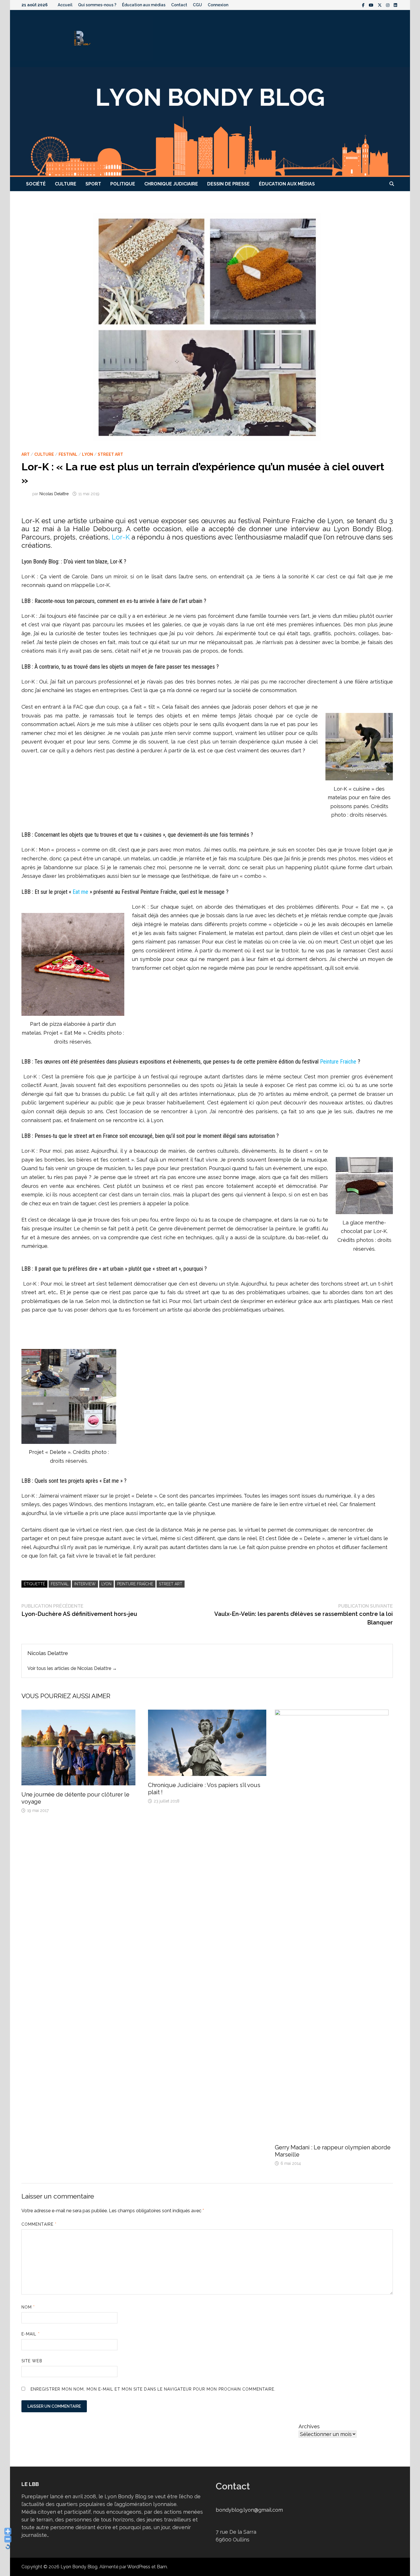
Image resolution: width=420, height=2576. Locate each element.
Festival (68, 454)
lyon (106, 1584)
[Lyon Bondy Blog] (210, 122)
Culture (66, 184)
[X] (380, 5)
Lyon (88, 454)
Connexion (218, 5)
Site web (32, 2361)
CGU (197, 5)
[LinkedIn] (395, 5)
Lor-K (121, 537)
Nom (28, 2307)
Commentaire (39, 2224)
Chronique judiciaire (171, 184)
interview (85, 1584)
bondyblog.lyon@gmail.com (249, 2510)
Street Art (110, 454)
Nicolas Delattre (54, 494)
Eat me (80, 892)
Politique (123, 184)
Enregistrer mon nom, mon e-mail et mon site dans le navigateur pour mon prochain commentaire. (153, 2389)
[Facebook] (364, 5)
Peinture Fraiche (338, 1062)
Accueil (65, 5)
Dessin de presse (228, 184)
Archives (309, 2426)
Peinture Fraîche (135, 1584)
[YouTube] (372, 5)
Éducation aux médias (144, 5)
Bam (162, 2567)
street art (171, 1584)
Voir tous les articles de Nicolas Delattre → (72, 1668)
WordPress (139, 2567)
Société (36, 184)
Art (26, 454)
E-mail (31, 2334)
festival (60, 1584)
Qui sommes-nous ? (97, 5)
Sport (93, 184)
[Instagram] (388, 5)
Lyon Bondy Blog (79, 2567)
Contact (179, 5)
